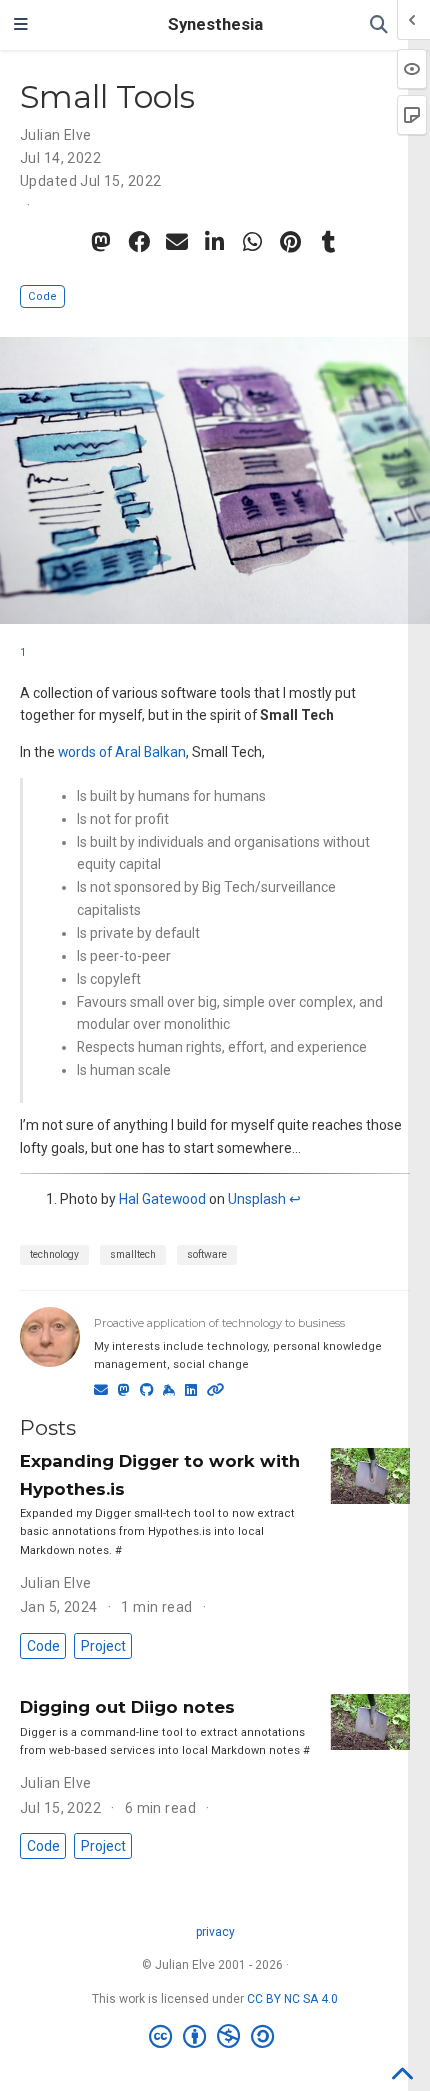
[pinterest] (291, 242)
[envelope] (177, 242)
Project (103, 1646)
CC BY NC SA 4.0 (292, 1999)
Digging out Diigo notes (127, 1707)
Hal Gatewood (162, 1199)
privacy (215, 1932)
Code (42, 296)
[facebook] (139, 242)
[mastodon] (101, 242)
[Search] (379, 25)
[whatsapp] (253, 242)
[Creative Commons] (215, 2037)
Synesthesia (215, 24)
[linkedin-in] (215, 242)
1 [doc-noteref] (23, 652)
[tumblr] (329, 242)
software (207, 1254)
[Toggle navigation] (21, 25)
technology (54, 1254)
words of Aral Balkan (122, 752)
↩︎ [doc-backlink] (295, 1199)
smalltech (133, 1254)
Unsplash (257, 1199)
